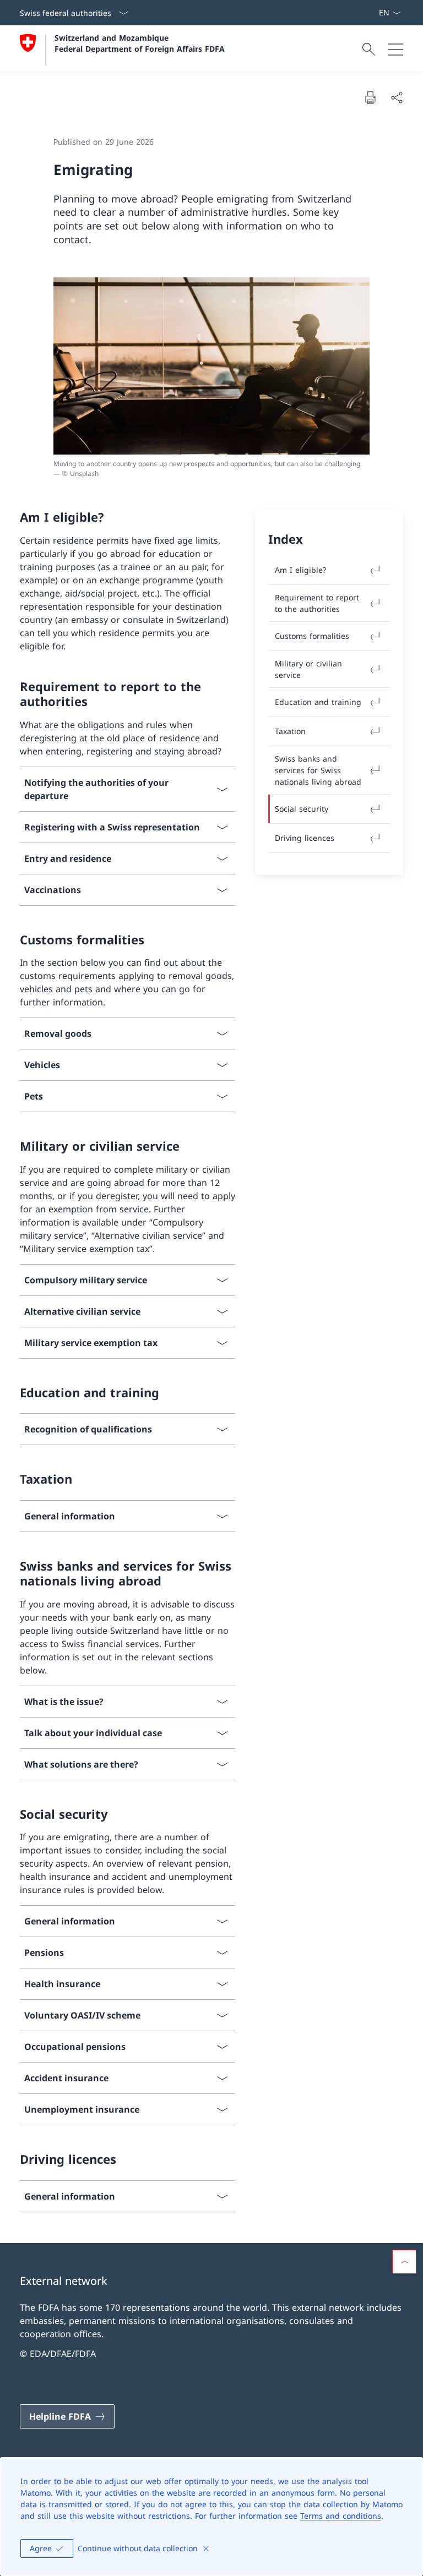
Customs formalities (312, 636)
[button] (404, 2262)
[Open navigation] (395, 50)
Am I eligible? (300, 570)
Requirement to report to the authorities (317, 603)
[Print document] (370, 97)
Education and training (318, 702)
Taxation (290, 731)
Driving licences (305, 838)
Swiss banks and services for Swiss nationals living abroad (318, 770)
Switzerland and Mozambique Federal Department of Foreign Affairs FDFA (140, 43)
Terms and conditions (341, 2516)
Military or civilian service (308, 669)
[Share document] (397, 97)
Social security (302, 809)
